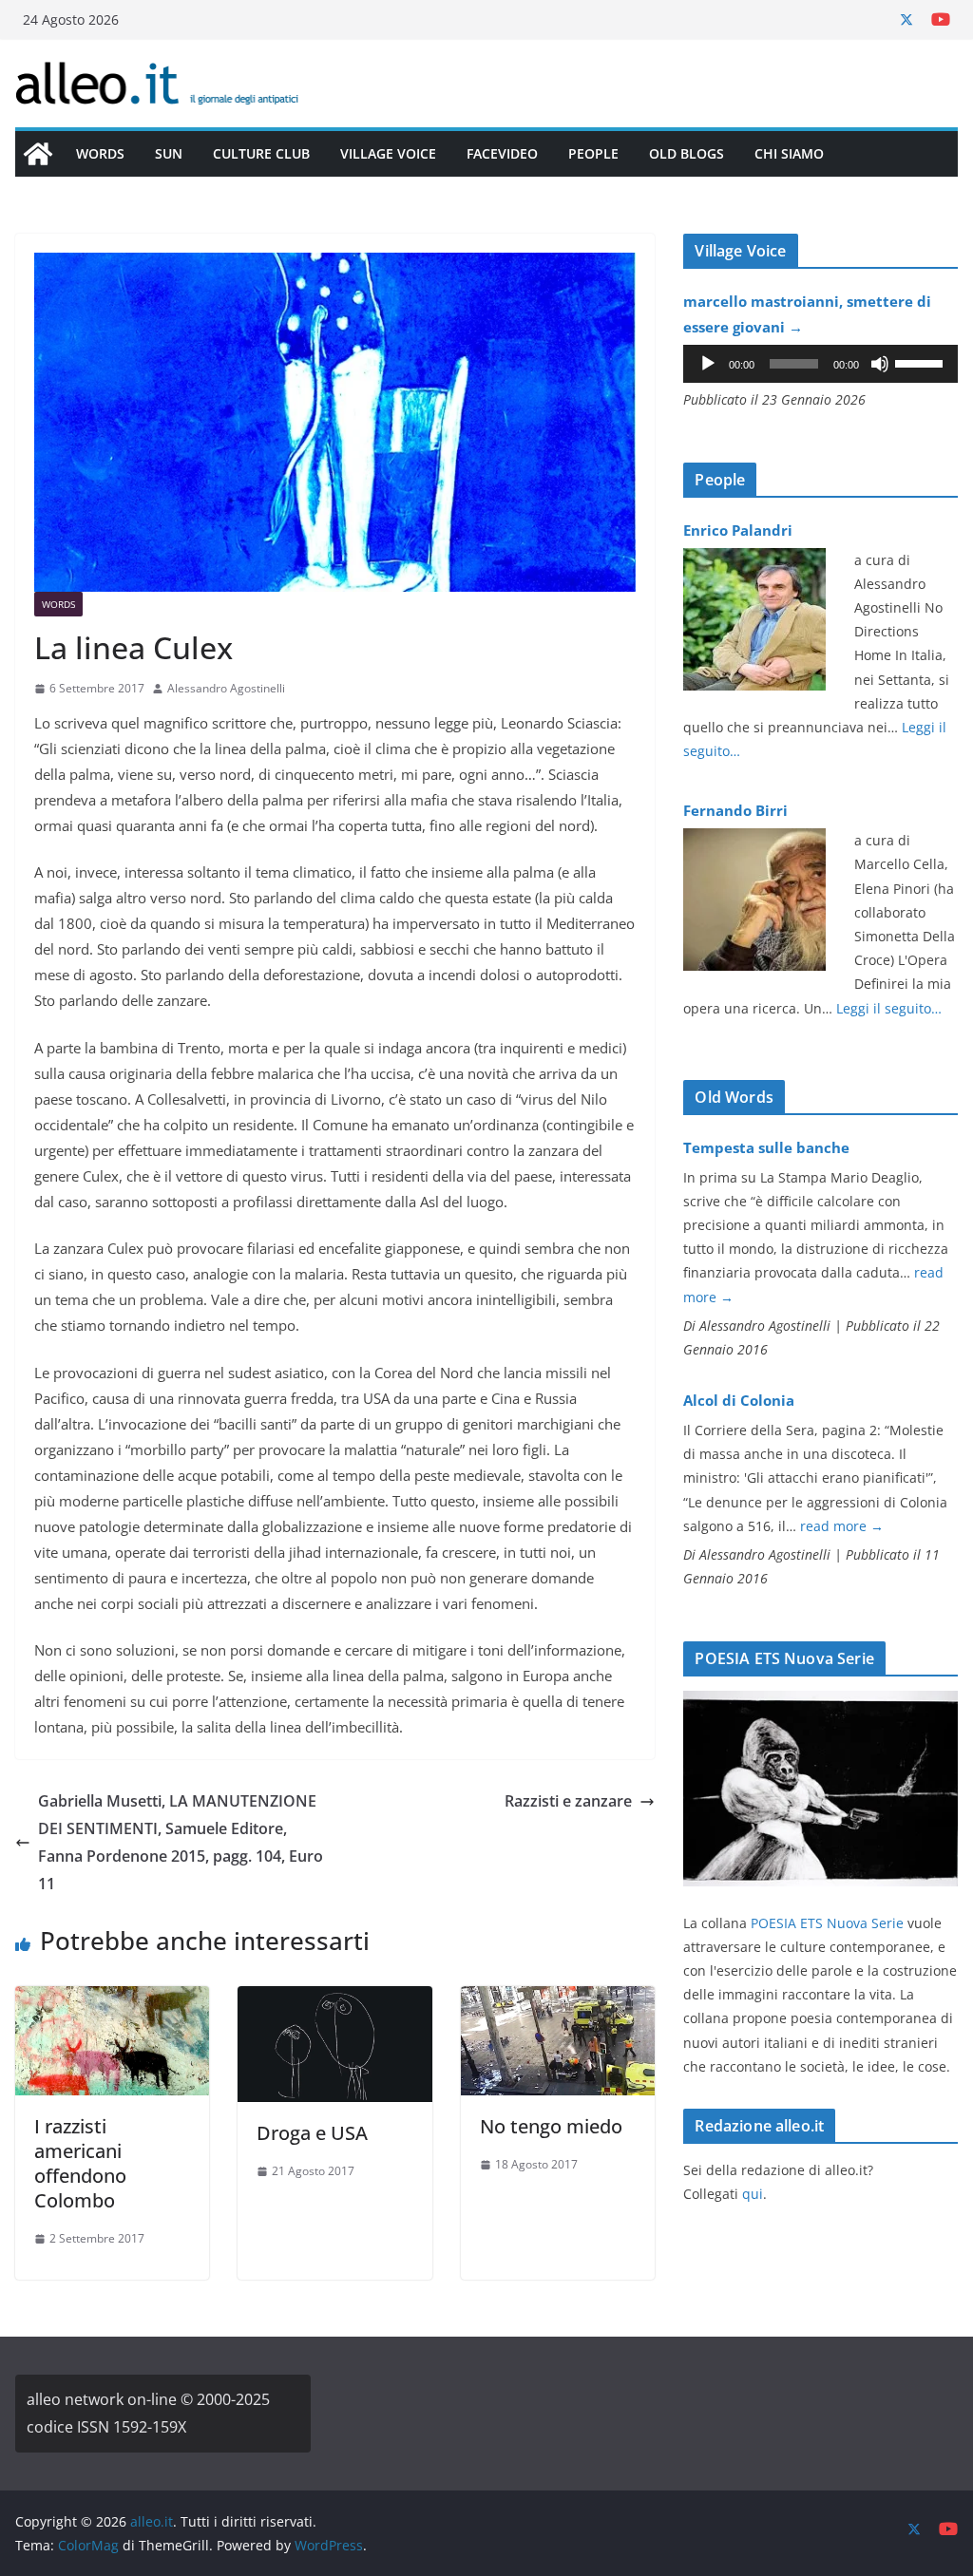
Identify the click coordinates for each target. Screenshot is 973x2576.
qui (753, 2194)
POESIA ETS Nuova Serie (827, 1923)
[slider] (922, 362)
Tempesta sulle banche (766, 1147)
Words (100, 153)
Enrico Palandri (738, 530)
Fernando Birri (735, 810)
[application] (820, 364)
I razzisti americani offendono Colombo (80, 2163)
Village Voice (388, 153)
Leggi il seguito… (889, 1008)
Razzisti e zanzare (568, 1801)
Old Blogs (687, 153)
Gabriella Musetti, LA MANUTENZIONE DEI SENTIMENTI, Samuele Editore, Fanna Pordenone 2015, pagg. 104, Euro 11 (181, 1842)
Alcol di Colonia (739, 1400)
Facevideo (502, 153)
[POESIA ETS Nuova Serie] (820, 1703)
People (593, 153)
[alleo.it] (38, 154)
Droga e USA (312, 2133)
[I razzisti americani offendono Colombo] (112, 1999)
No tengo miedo (551, 2126)
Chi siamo (789, 153)
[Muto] (880, 364)
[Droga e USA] (334, 1999)
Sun (169, 153)
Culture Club (261, 153)
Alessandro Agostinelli (226, 688)
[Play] (708, 364)
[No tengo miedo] (558, 1999)
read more (842, 1526)
